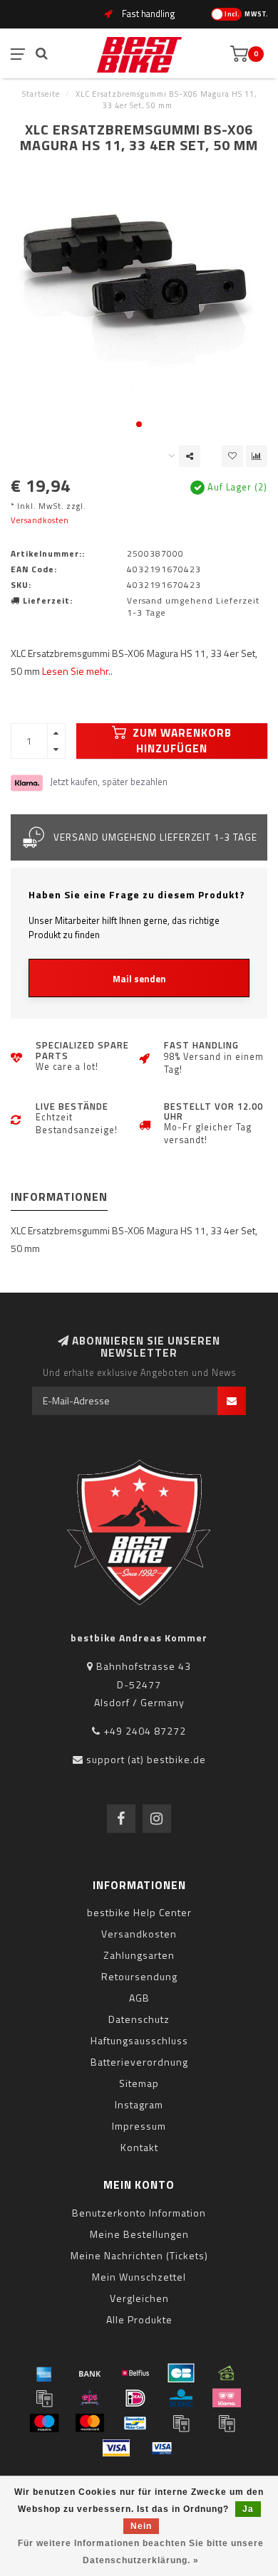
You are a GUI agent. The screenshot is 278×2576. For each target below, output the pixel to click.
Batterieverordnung (139, 2062)
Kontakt (139, 2147)
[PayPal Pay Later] (227, 2423)
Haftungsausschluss (139, 2040)
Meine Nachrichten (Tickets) (139, 2255)
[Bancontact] (135, 2423)
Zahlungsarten (139, 1955)
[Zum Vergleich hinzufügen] (257, 456)
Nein (141, 2526)
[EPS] (90, 2398)
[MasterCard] (90, 2423)
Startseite (41, 94)
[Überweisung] (90, 2373)
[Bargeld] (227, 2373)
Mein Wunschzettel (139, 2277)
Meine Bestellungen (139, 2234)
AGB (139, 1998)
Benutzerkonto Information (139, 2213)
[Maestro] (44, 2423)
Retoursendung (139, 1976)
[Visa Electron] (162, 2448)
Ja (248, 2509)
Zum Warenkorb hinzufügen (181, 741)
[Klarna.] (227, 2398)
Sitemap (139, 2083)
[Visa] (116, 2448)
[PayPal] (181, 2423)
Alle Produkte (139, 2319)
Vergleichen (139, 2298)
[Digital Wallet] (44, 2398)
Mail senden (139, 979)
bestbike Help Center (139, 1912)
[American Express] (44, 2373)
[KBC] (181, 2398)
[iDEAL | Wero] (135, 2398)
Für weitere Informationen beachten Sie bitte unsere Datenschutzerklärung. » (141, 2552)
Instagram (139, 2104)
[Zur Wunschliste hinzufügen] (232, 456)
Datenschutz (139, 2019)
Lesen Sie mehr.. (77, 671)
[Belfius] (135, 2373)
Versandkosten (40, 520)
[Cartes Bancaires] (181, 2373)
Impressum (139, 2126)
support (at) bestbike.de (146, 1759)
